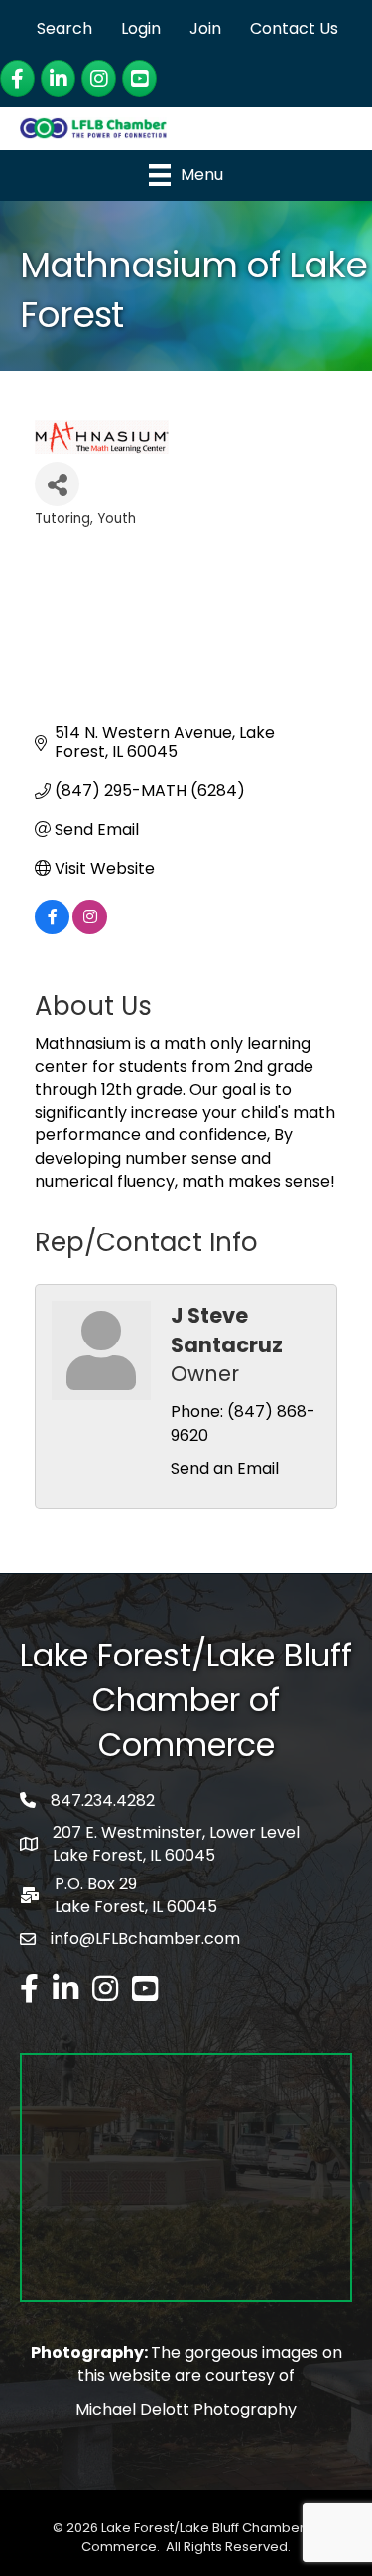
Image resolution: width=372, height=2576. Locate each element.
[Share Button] (57, 484)
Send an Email (225, 1469)
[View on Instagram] (90, 929)
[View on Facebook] (52, 929)
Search (64, 28)
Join (205, 28)
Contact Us (294, 28)
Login (141, 28)
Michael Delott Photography (186, 2409)
